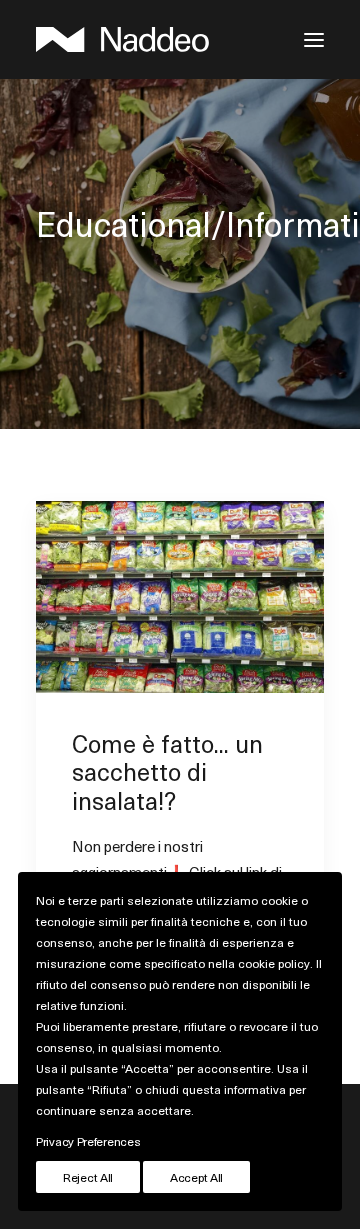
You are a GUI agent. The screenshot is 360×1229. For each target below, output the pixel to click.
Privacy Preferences (88, 1141)
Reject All (88, 1177)
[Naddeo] (122, 39)
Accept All (196, 1177)
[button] (314, 39)
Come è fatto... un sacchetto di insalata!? (167, 772)
